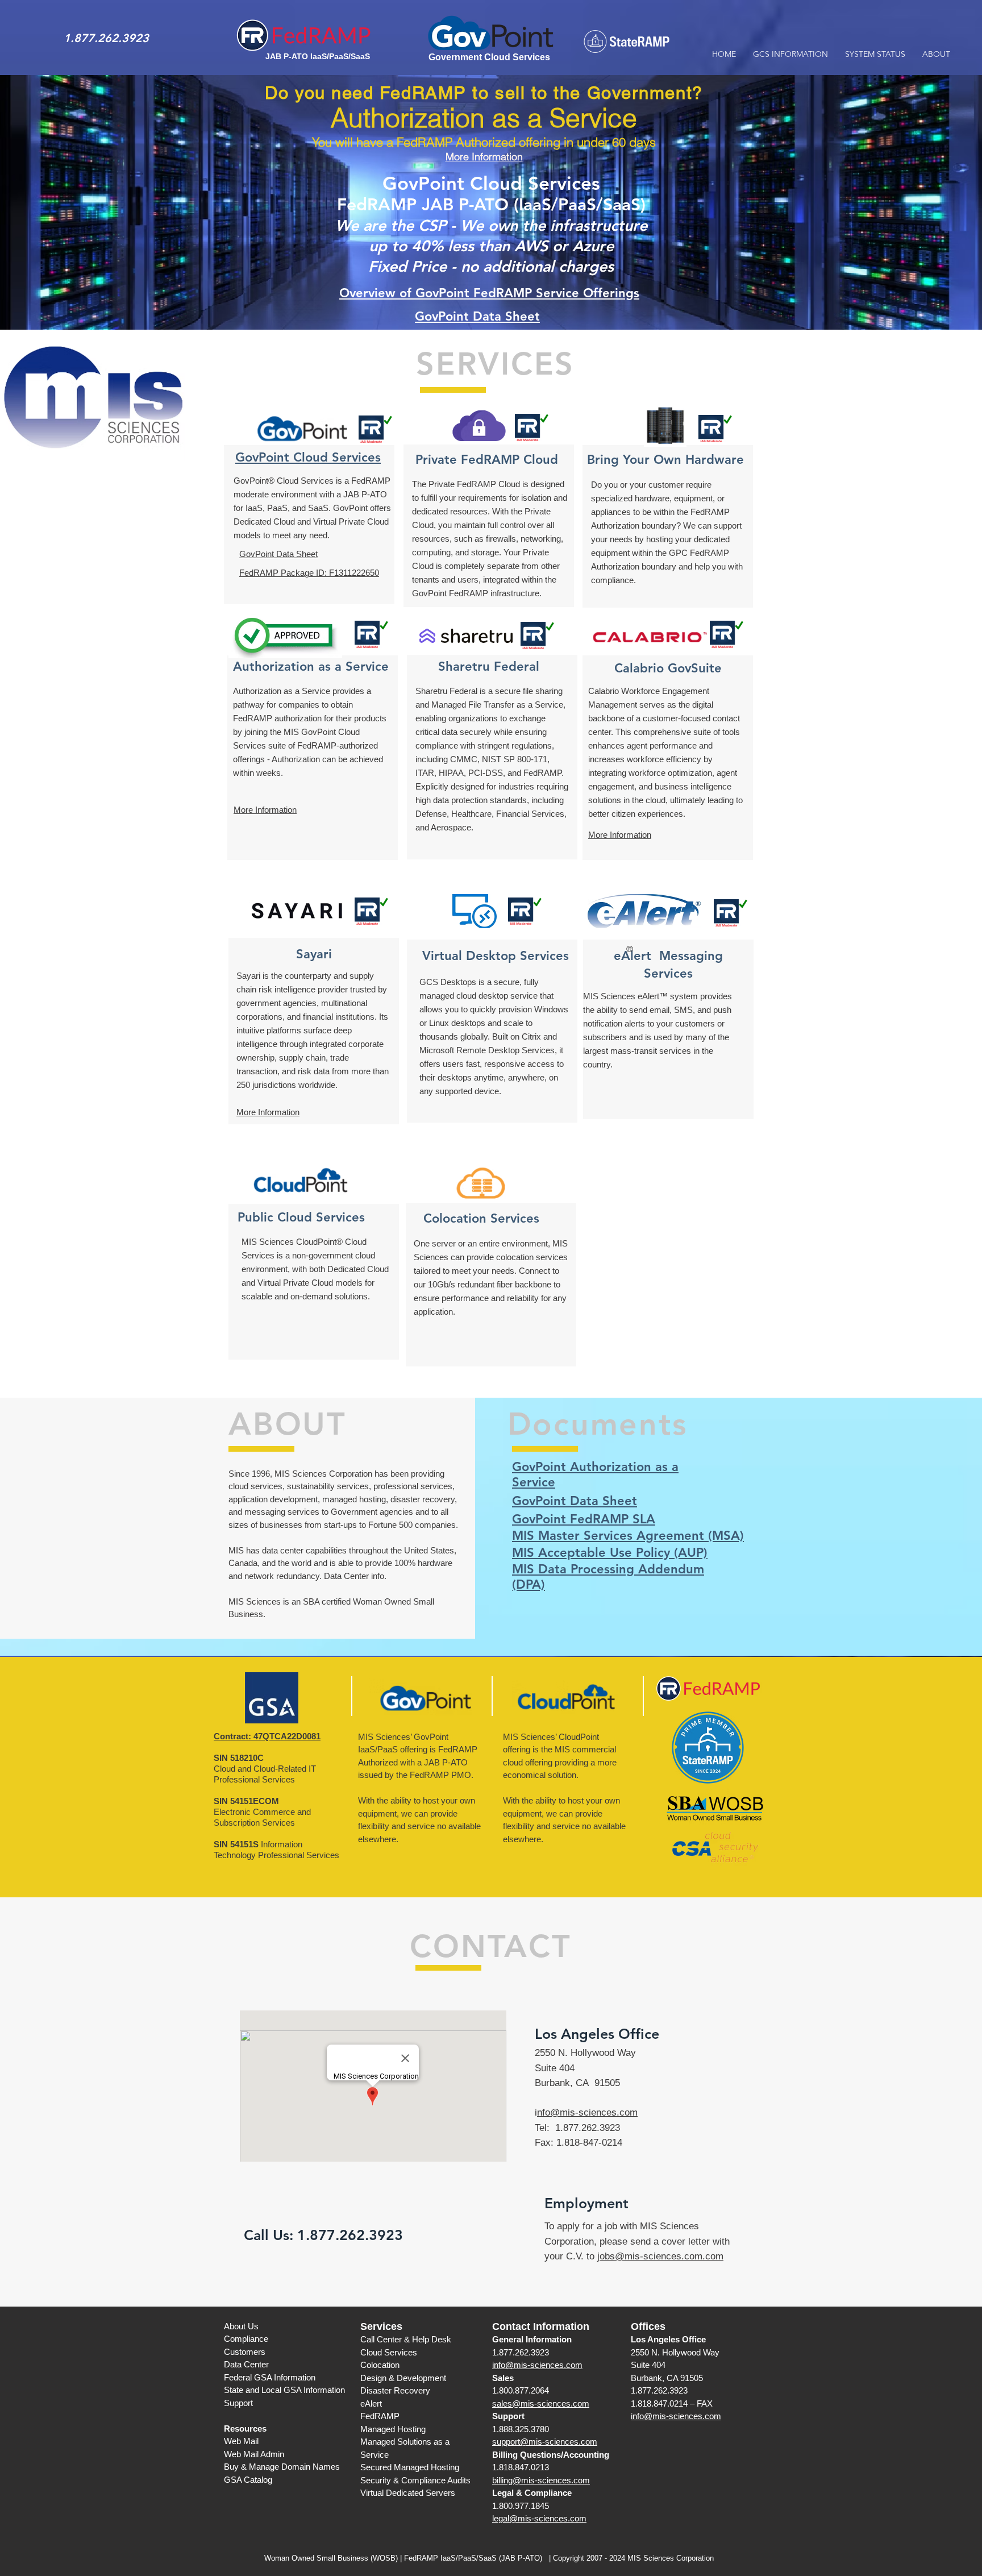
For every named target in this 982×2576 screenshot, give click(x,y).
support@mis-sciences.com (545, 2442)
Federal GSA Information (270, 2377)
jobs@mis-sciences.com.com (660, 2256)
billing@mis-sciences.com (541, 2480)
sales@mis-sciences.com (541, 2403)
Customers (245, 2352)
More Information (268, 1112)
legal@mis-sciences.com (539, 2518)
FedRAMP (380, 2416)
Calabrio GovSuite (668, 668)
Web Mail (241, 2441)
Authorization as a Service (311, 666)
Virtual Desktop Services (496, 956)
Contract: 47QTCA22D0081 (267, 1736)
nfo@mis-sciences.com (587, 2112)
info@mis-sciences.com (537, 2365)
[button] (790, 54)
